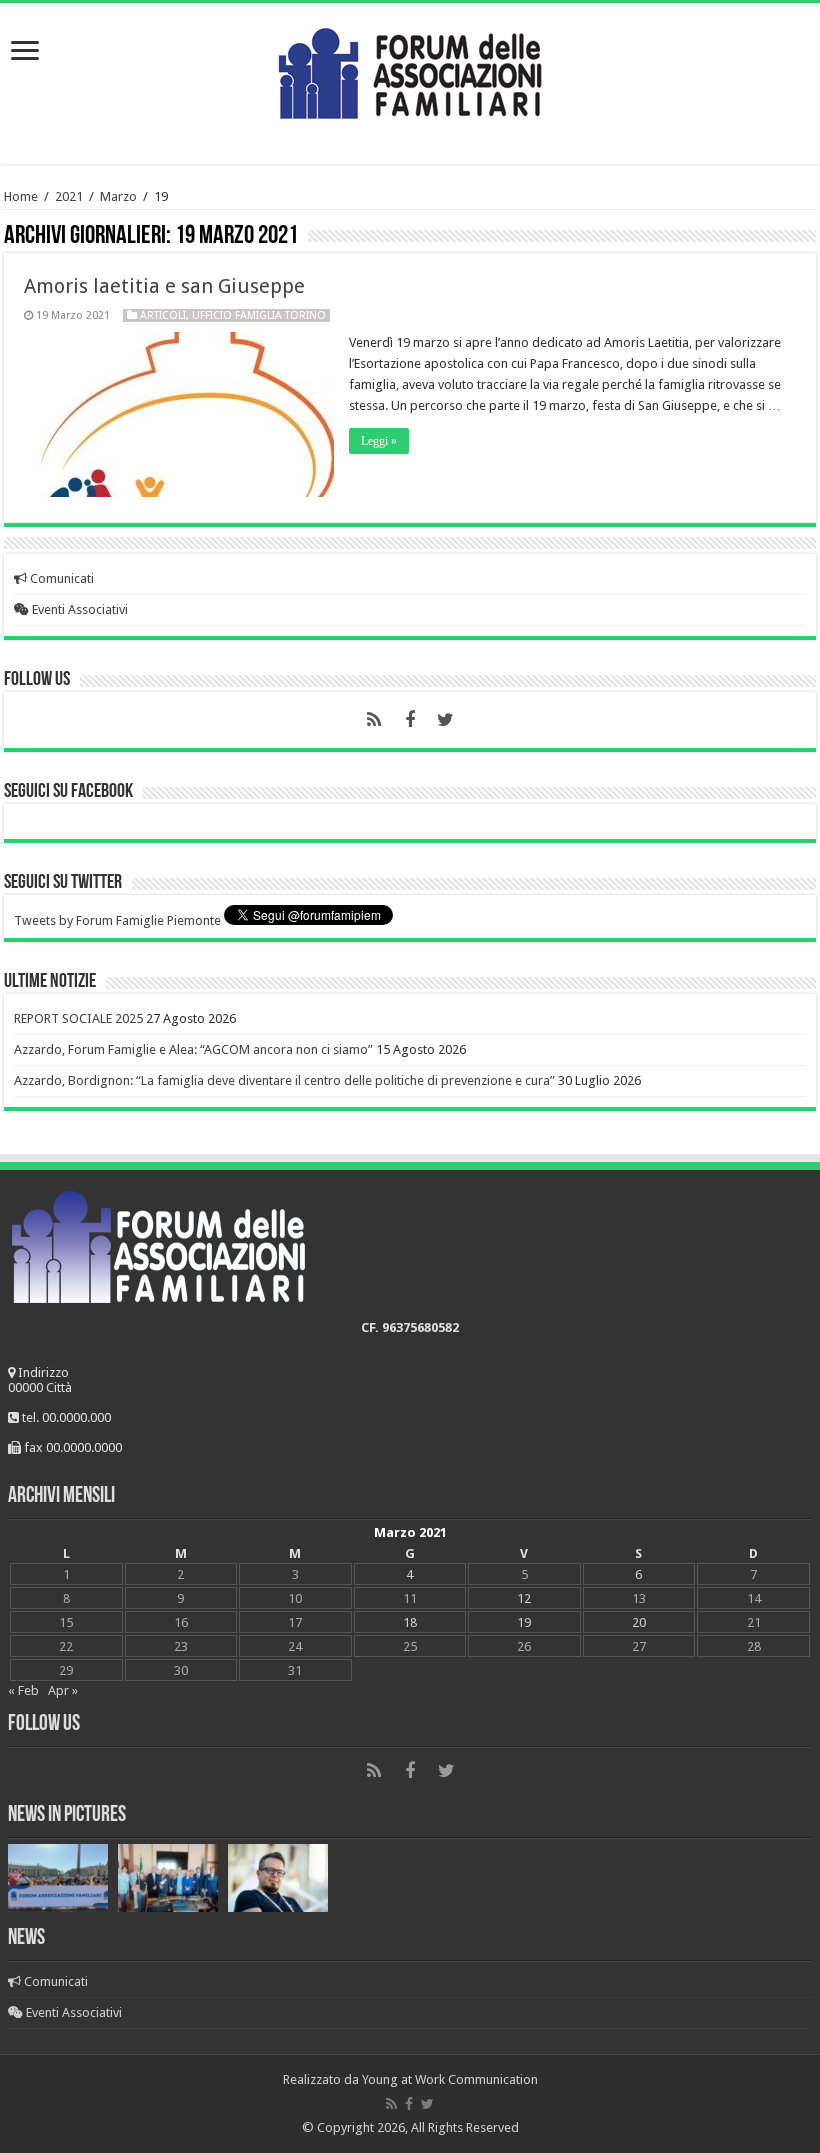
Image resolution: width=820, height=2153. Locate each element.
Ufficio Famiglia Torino (259, 315)
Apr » (63, 1690)
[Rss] (374, 720)
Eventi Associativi (78, 609)
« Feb (23, 1690)
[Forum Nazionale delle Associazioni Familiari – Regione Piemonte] (410, 69)
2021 (69, 196)
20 (639, 1622)
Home (21, 196)
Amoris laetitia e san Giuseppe (164, 286)
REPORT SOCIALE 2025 (78, 1018)
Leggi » (379, 441)
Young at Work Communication (450, 2079)
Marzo (118, 196)
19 (524, 1622)
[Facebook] (410, 720)
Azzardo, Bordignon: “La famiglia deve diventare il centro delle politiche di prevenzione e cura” (284, 1080)
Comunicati (60, 578)
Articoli (163, 315)
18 (410, 1622)
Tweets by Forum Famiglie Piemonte (117, 920)
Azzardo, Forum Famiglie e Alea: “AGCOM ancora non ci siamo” (193, 1049)
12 (524, 1598)
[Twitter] (446, 720)
